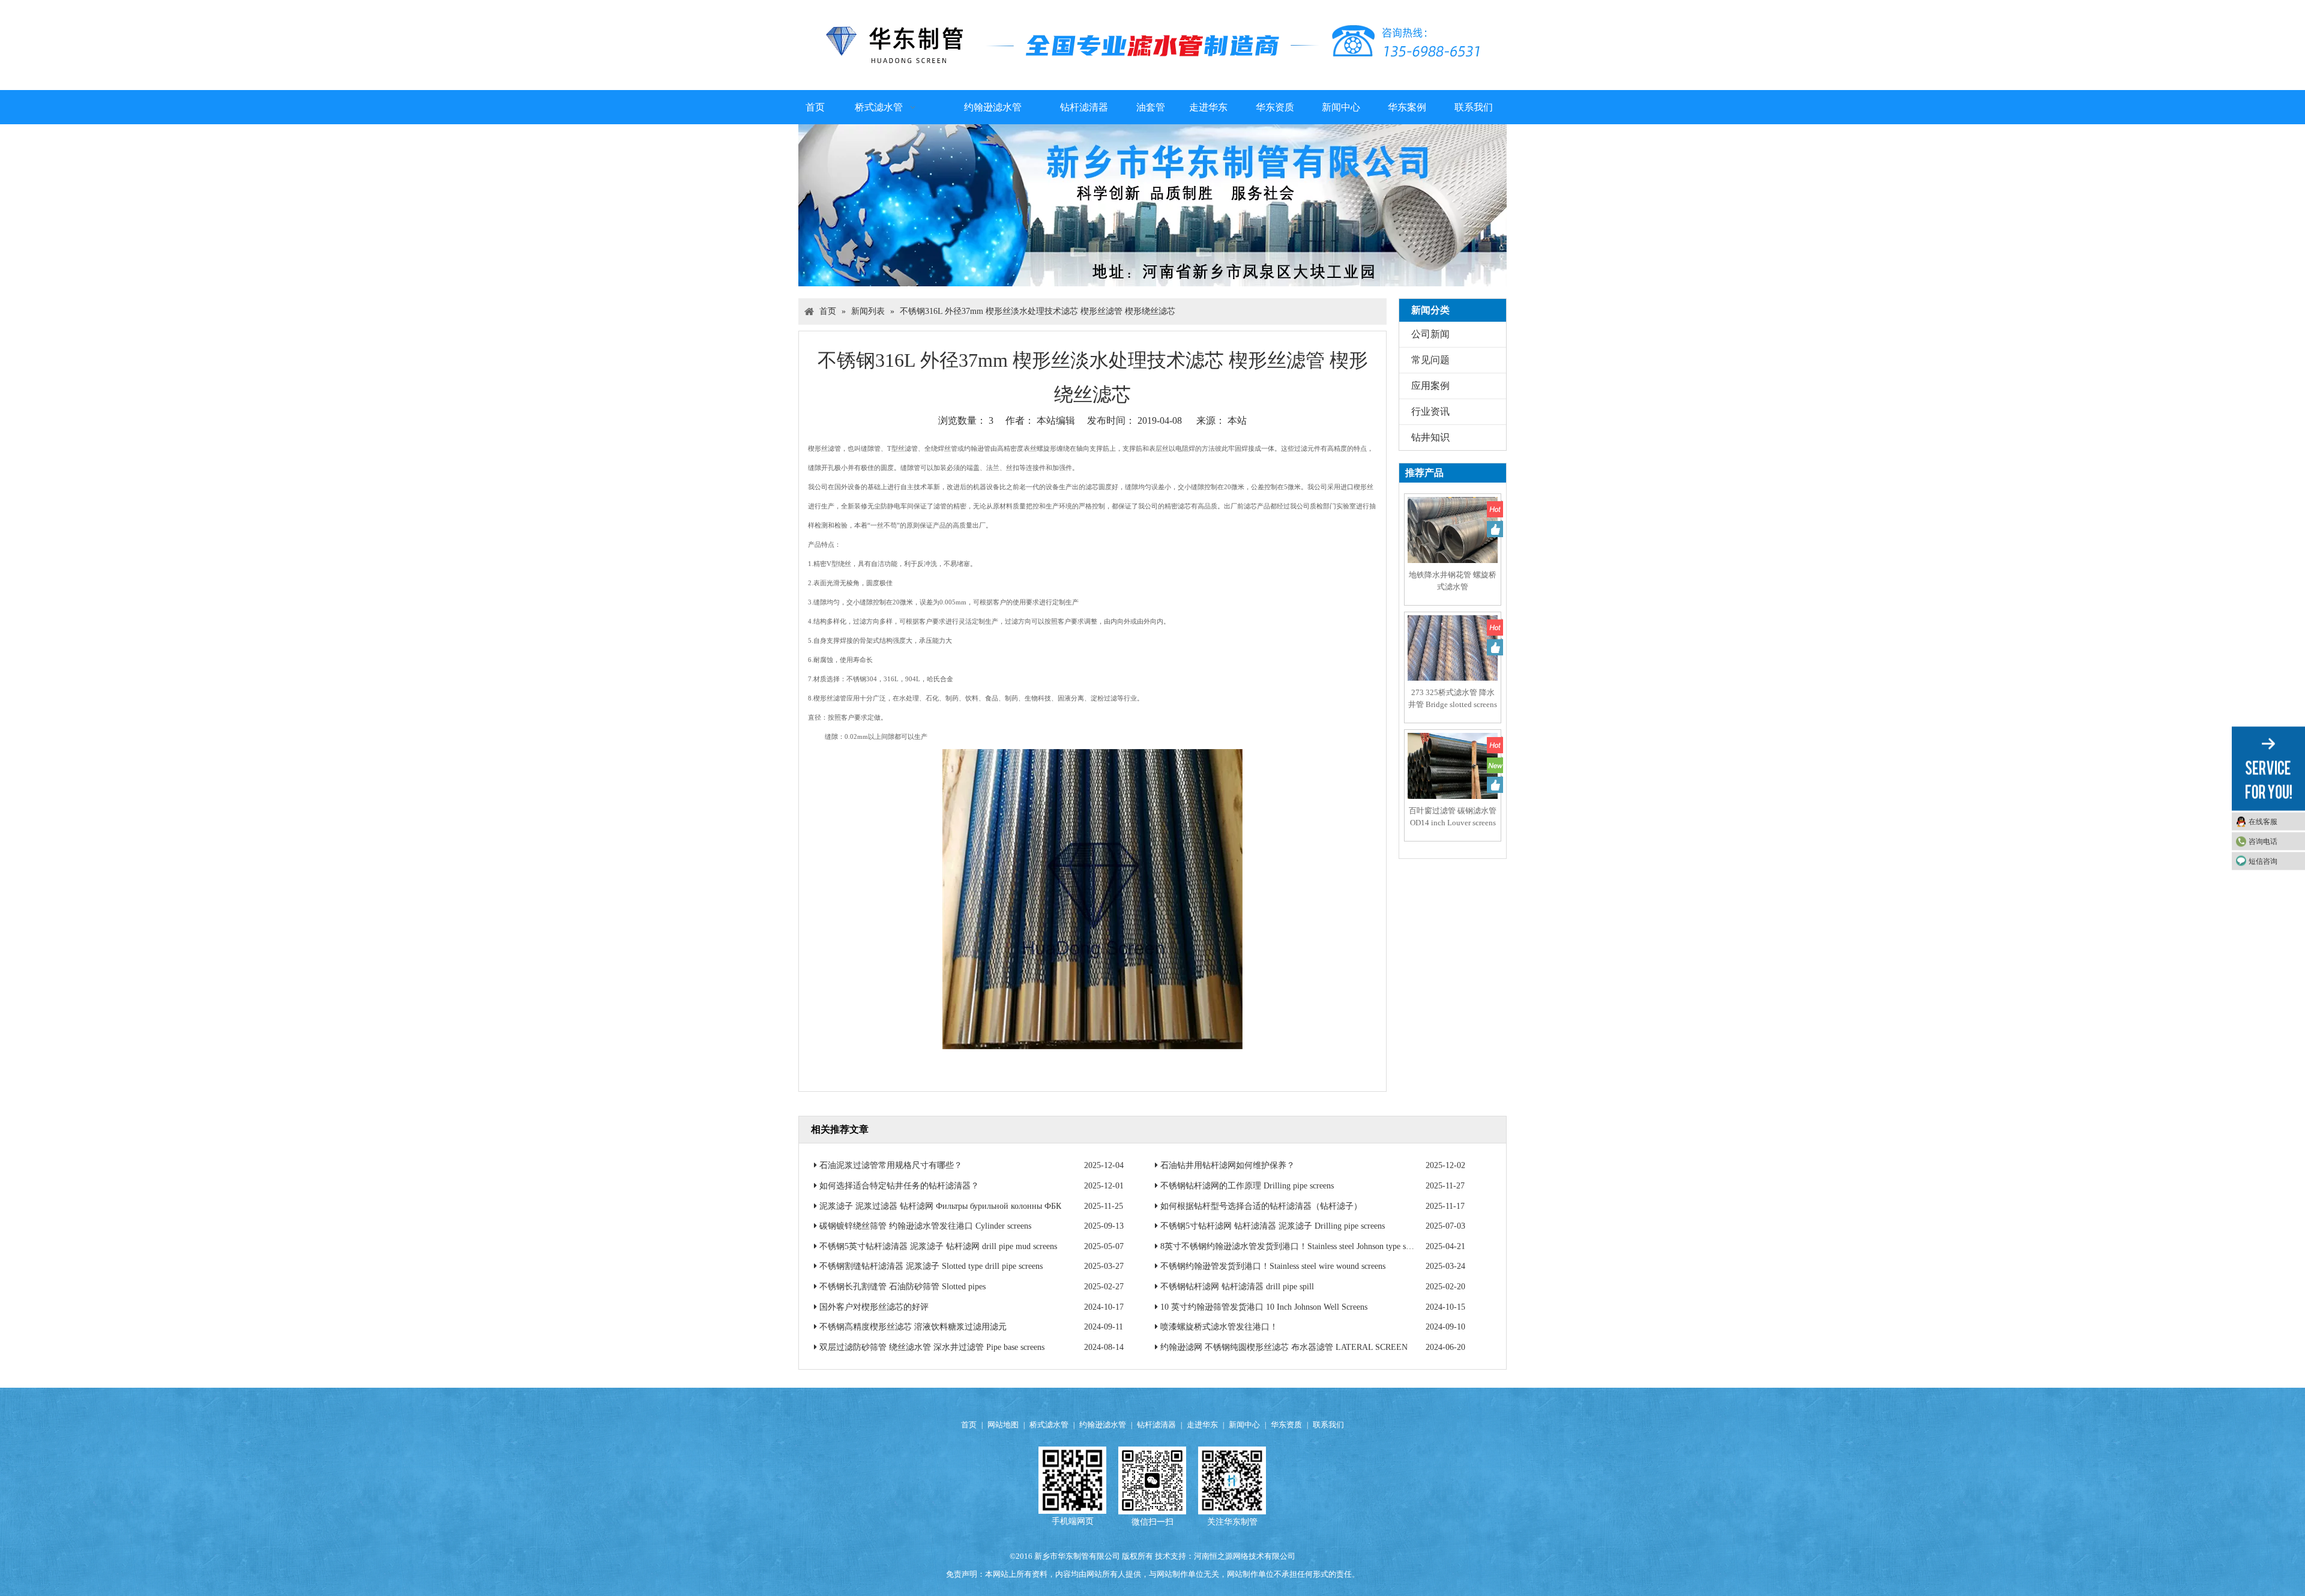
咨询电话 (2263, 841)
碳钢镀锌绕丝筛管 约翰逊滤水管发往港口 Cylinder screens (925, 1226)
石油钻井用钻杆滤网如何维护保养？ (1228, 1165)
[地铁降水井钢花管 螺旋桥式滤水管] (1453, 541)
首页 (969, 1425)
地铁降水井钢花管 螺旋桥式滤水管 (1453, 581)
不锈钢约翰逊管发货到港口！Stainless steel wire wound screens (1273, 1266)
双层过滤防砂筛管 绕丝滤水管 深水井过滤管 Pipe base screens (932, 1347)
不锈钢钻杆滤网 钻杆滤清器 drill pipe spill (1237, 1287)
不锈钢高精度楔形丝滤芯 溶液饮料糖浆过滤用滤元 (913, 1327)
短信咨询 (2263, 861)
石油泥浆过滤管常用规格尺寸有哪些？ (891, 1165)
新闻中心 (1244, 1425)
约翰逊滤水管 (1103, 1425)
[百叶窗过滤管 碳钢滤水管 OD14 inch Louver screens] (1453, 777)
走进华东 (1202, 1425)
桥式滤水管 (1049, 1425)
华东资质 (1286, 1425)
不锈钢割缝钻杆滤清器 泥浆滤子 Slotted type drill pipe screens (931, 1266)
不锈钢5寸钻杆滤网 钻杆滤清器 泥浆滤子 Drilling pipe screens (1273, 1226)
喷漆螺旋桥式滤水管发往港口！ (1219, 1327)
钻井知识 (1430, 437)
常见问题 (1430, 360)
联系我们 (1328, 1425)
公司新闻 (1430, 334)
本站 (1237, 420)
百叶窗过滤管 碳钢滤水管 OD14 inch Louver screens (1453, 817)
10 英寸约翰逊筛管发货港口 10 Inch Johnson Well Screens (1264, 1307)
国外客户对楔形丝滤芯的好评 (874, 1307)
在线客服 (2263, 821)
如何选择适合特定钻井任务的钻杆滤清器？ (899, 1186)
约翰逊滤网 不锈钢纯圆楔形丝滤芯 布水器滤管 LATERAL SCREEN (1284, 1347)
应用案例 (1430, 386)
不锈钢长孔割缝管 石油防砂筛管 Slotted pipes (902, 1287)
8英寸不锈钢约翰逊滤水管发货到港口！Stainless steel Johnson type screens (1294, 1246)
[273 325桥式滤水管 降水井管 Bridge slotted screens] (1453, 659)
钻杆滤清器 (1156, 1425)
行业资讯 (1430, 411)
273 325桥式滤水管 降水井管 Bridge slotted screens (1453, 698)
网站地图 (1003, 1425)
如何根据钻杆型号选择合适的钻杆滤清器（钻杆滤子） (1261, 1206)
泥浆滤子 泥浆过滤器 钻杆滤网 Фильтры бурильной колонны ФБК (940, 1206)
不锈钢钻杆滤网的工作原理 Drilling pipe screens (1247, 1186)
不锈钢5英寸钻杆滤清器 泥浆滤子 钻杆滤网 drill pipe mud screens (938, 1246)
